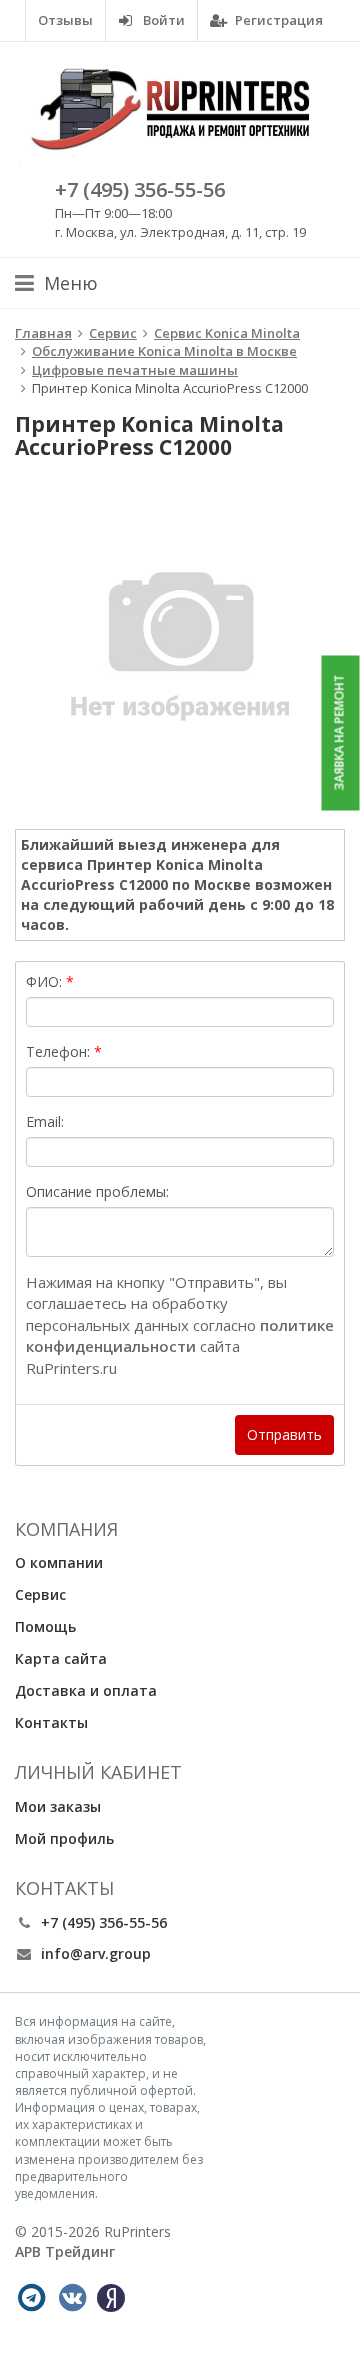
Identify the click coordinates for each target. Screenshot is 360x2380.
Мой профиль (64, 1838)
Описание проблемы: (97, 1191)
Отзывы (65, 20)
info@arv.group (96, 1953)
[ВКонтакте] (72, 2298)
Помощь (45, 1626)
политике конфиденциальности (180, 1335)
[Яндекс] (111, 2298)
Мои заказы (58, 1806)
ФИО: (44, 981)
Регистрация (277, 20)
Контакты (51, 1722)
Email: (45, 1121)
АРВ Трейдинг (65, 2251)
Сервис (40, 1594)
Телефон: (58, 1051)
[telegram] (31, 2298)
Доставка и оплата (86, 1690)
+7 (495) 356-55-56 (140, 189)
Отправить (284, 1434)
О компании (59, 1562)
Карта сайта (61, 1658)
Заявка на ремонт (339, 733)
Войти (162, 20)
